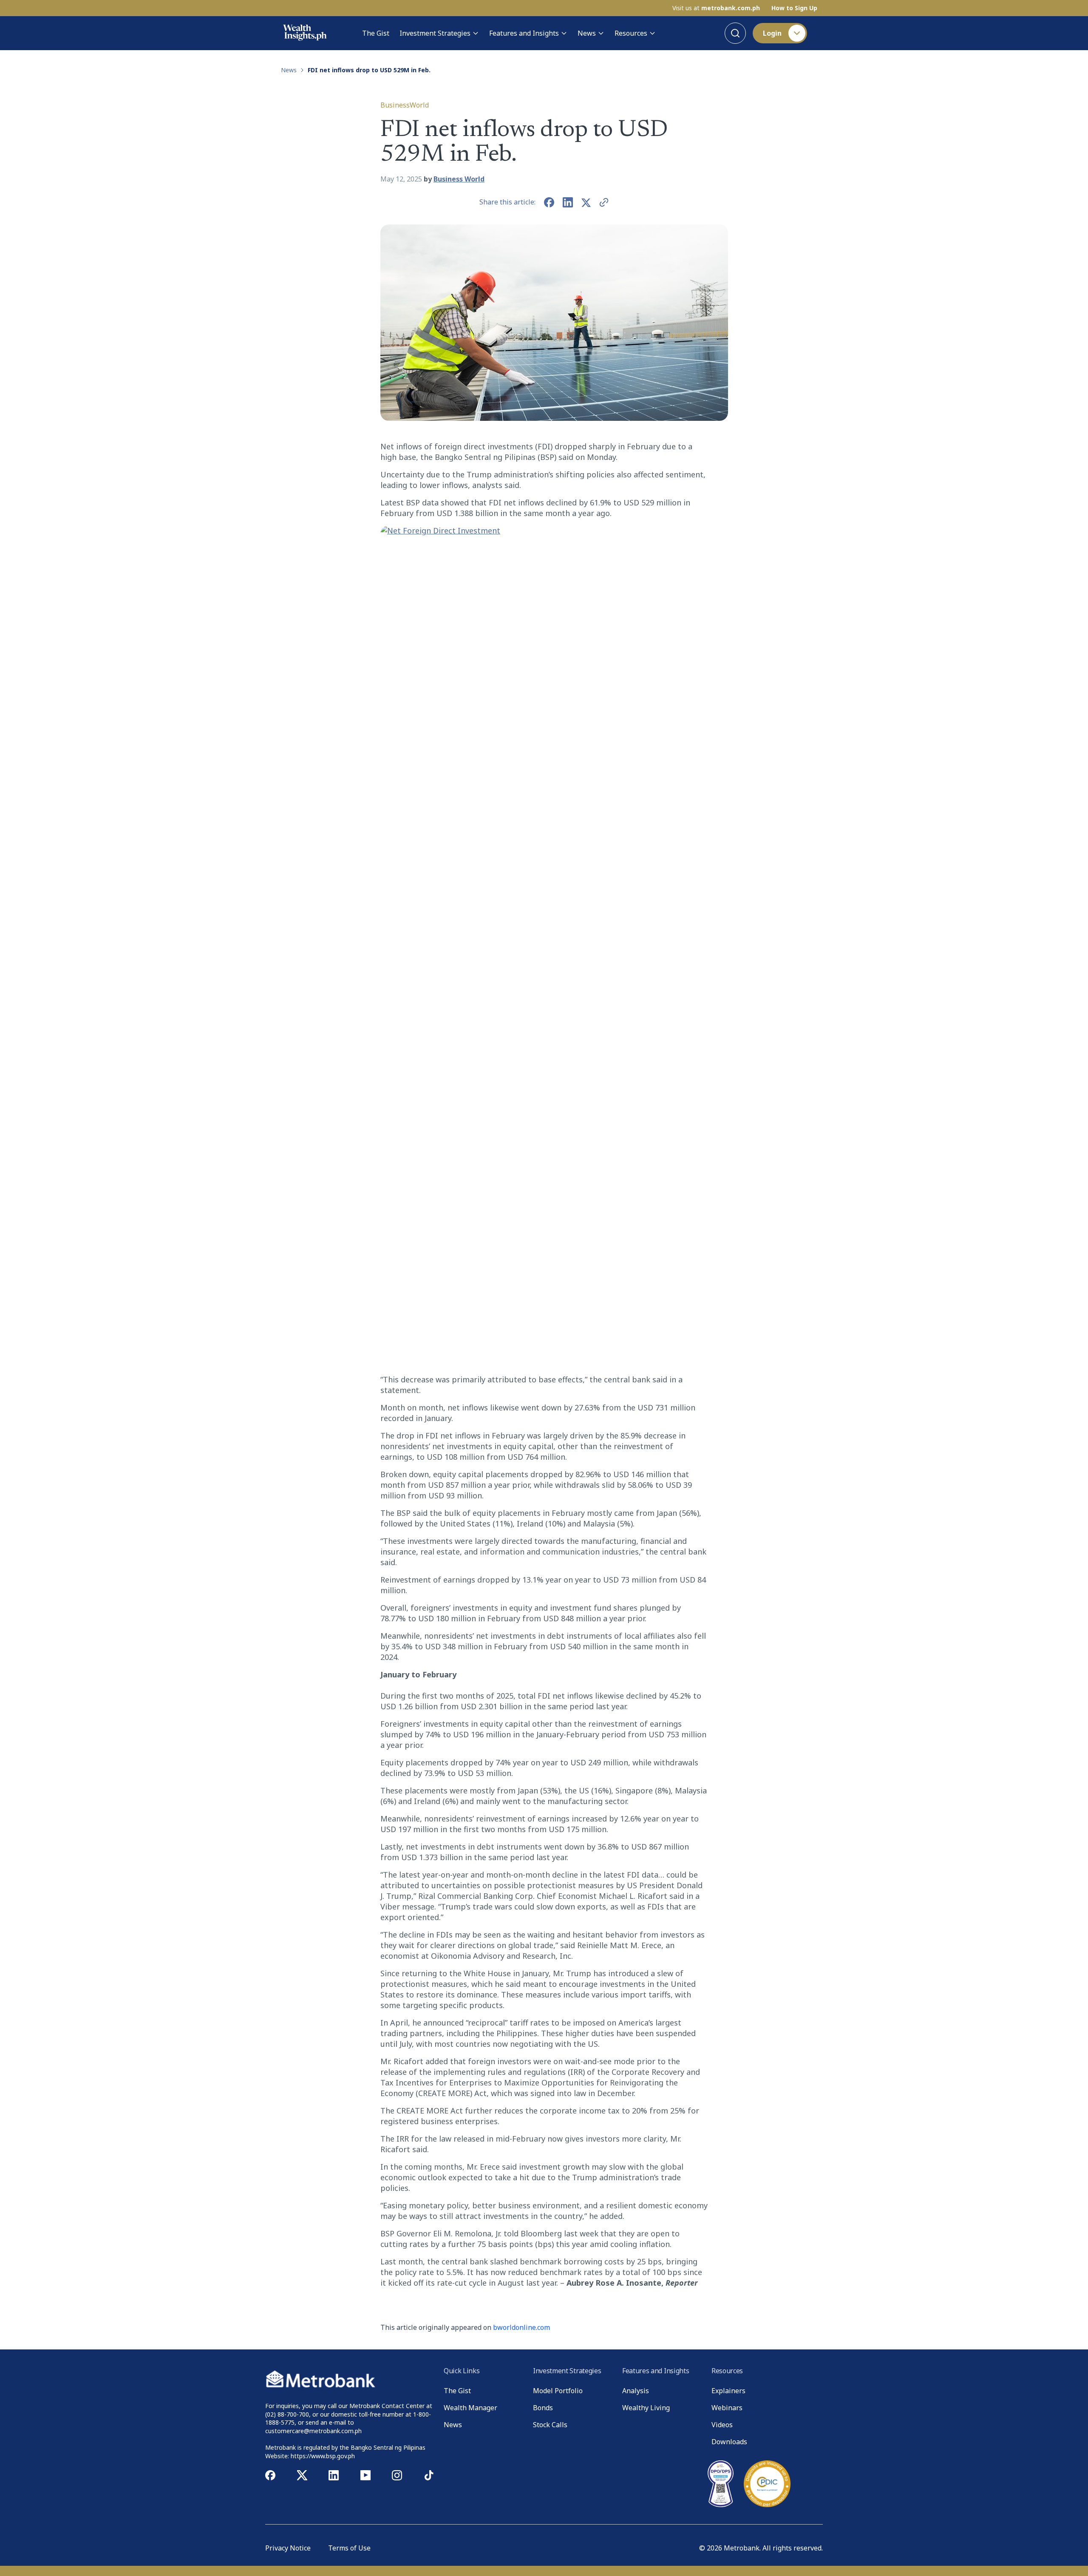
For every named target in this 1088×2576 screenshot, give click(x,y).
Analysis (636, 2391)
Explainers (728, 2391)
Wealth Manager (470, 2408)
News (587, 33)
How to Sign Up (794, 8)
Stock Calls (550, 2425)
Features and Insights (524, 33)
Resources (631, 33)
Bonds (543, 2408)
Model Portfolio (558, 2391)
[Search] (735, 33)
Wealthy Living (646, 2408)
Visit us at (716, 8)
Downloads (729, 2442)
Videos (722, 2425)
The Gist (376, 33)
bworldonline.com (521, 2327)
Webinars (727, 2408)
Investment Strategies (435, 33)
